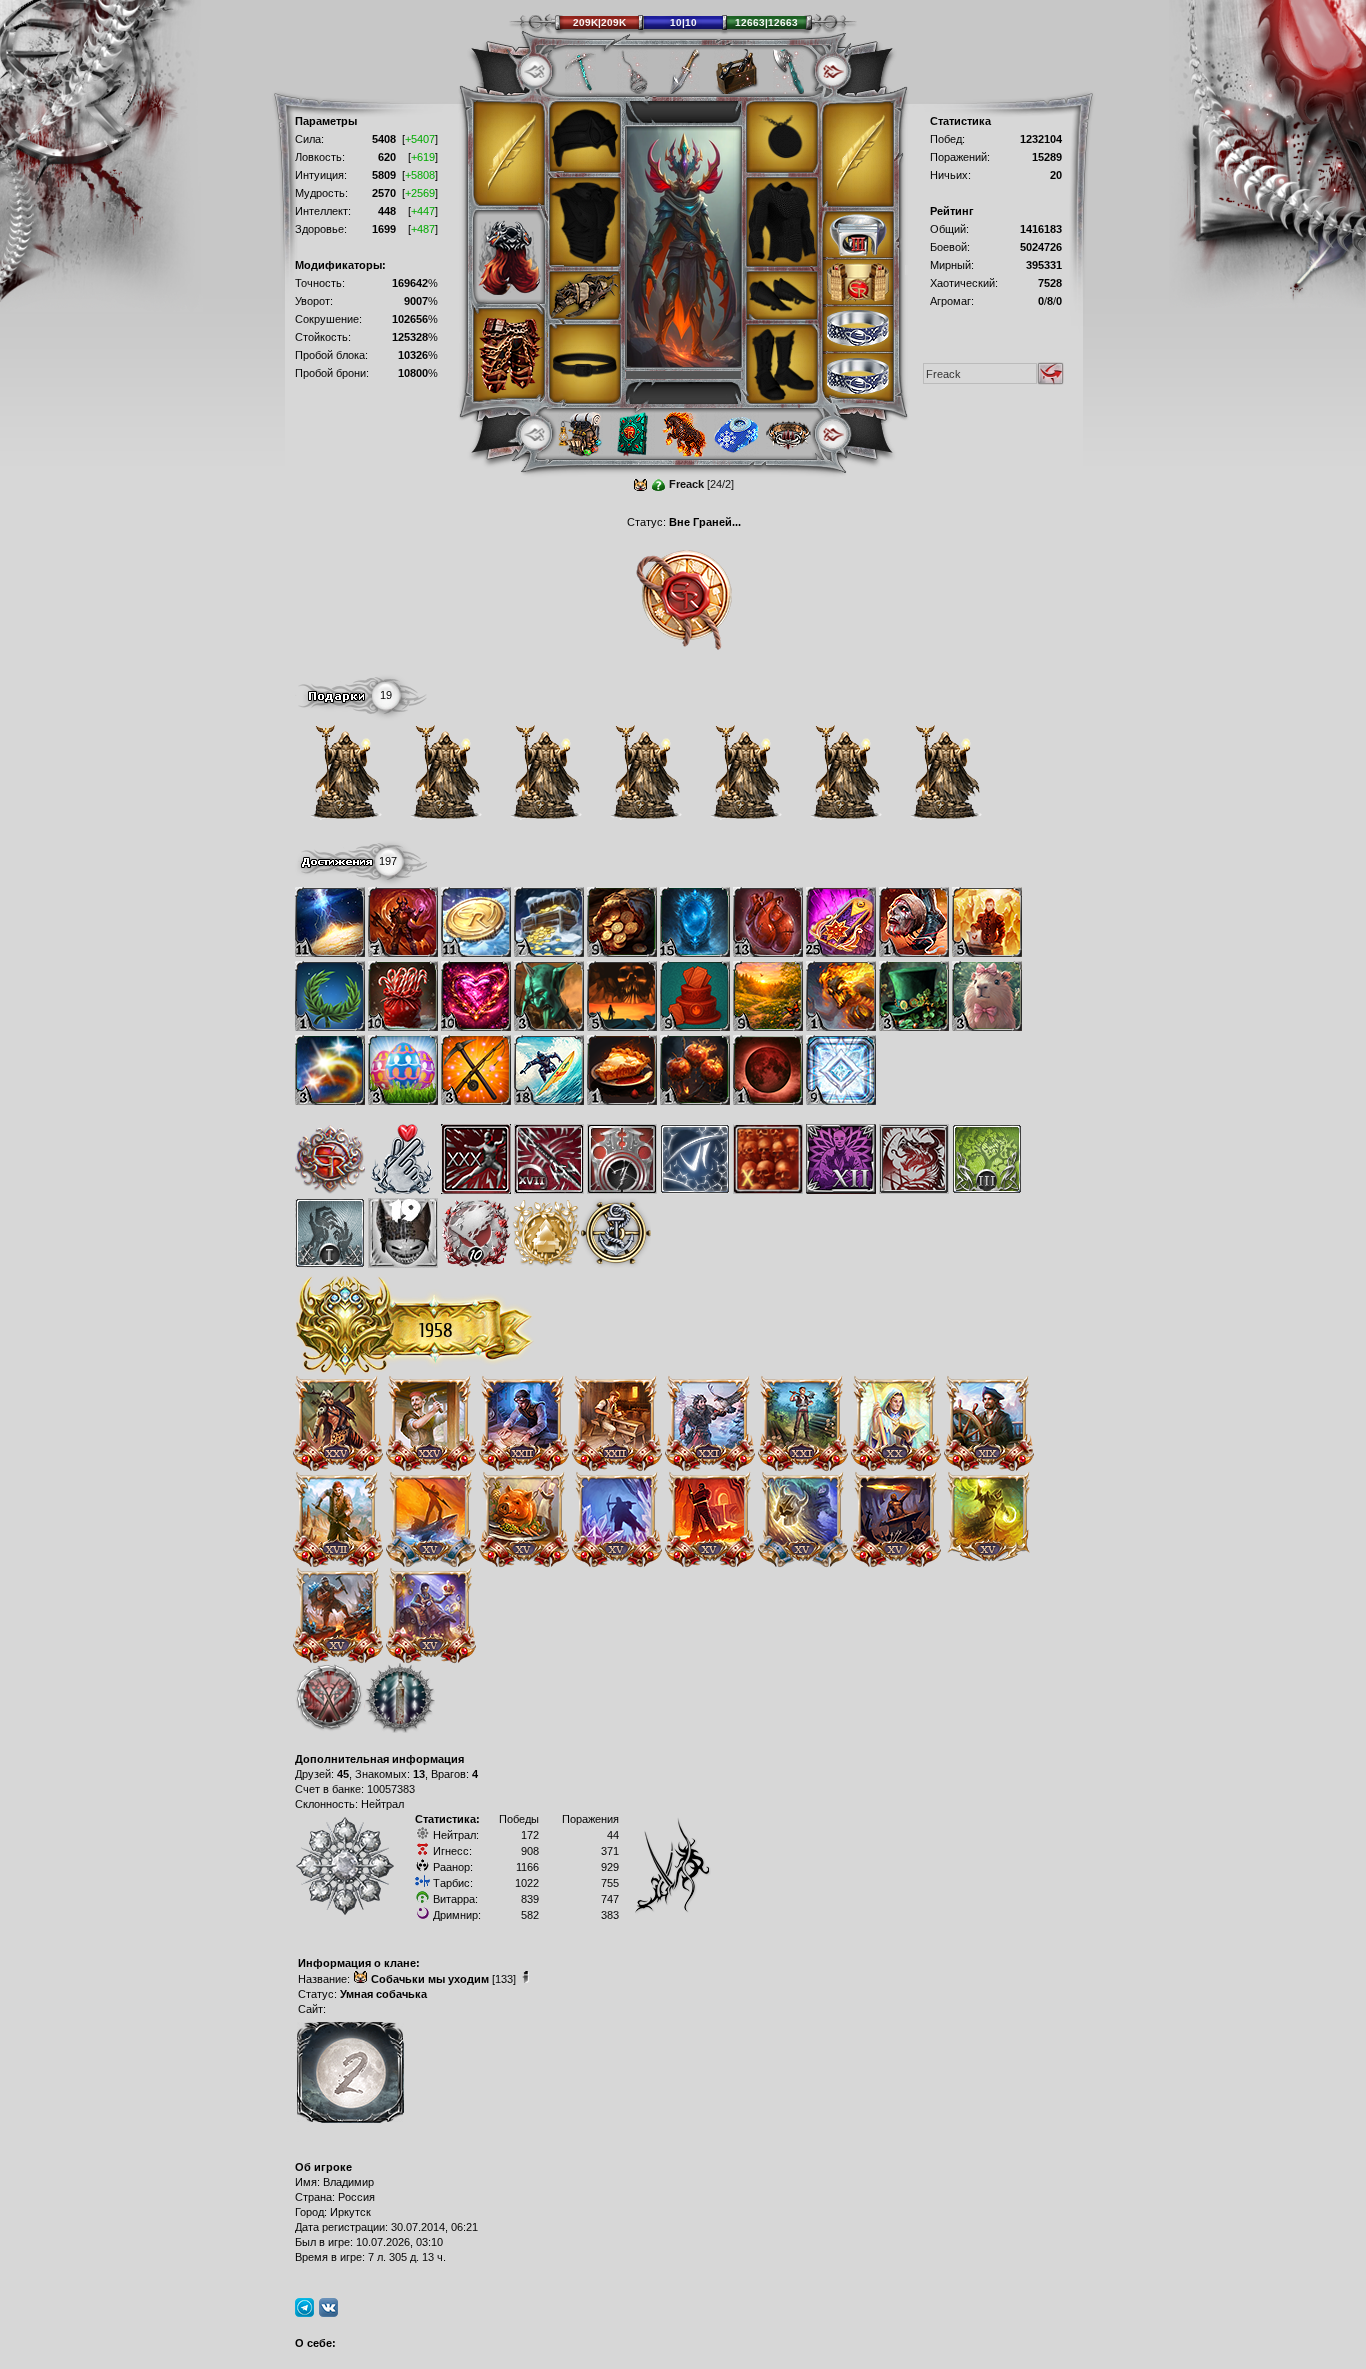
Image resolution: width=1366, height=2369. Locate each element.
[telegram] (304, 2307)
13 (419, 1774)
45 (343, 1774)
